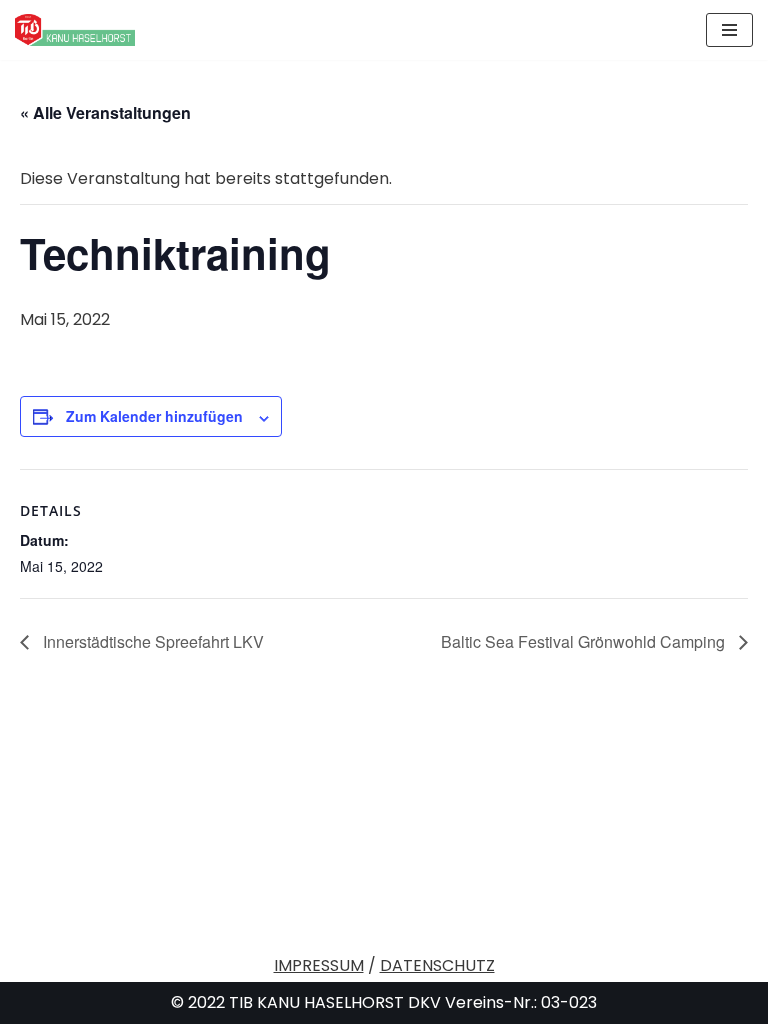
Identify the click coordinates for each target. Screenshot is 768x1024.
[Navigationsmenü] (729, 30)
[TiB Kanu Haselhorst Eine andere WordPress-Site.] (75, 30)
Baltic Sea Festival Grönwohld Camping (585, 641)
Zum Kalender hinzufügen (154, 416)
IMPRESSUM (319, 965)
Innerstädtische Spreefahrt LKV (151, 641)
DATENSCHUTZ (437, 965)
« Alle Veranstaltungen (105, 112)
